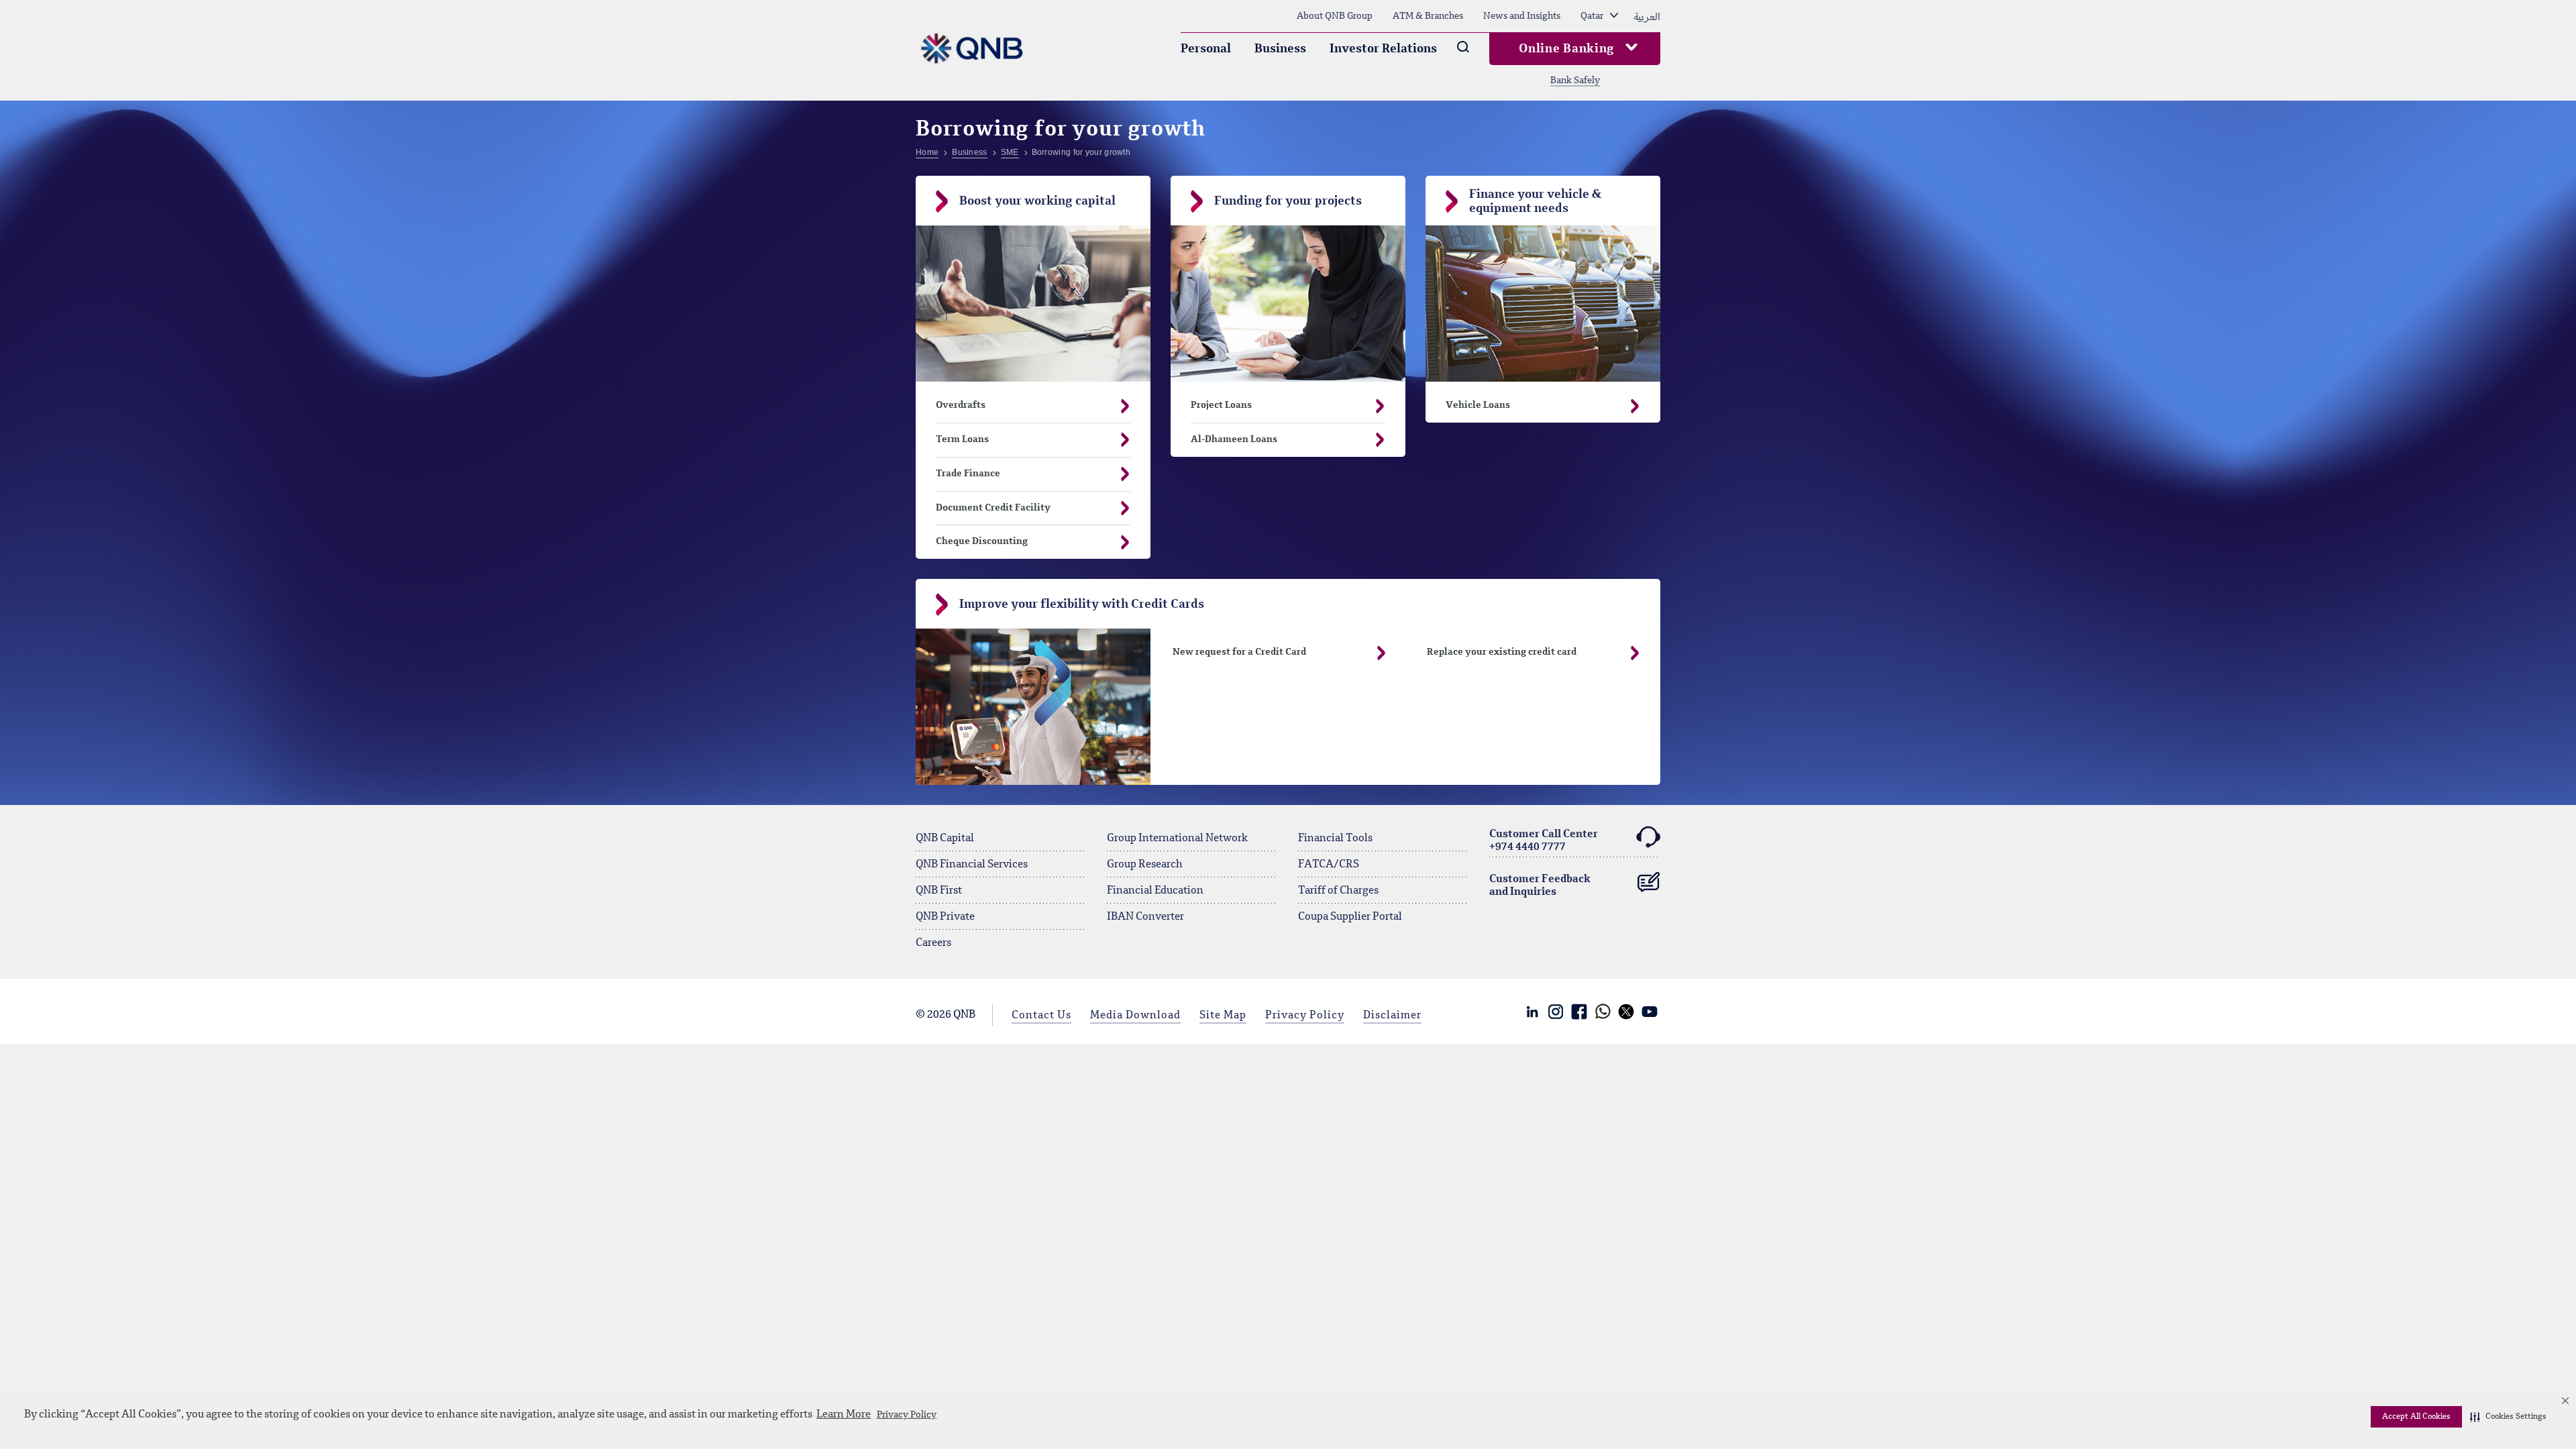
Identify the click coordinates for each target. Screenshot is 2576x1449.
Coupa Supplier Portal (1350, 917)
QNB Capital (945, 839)
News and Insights (1522, 16)
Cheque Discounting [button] (982, 541)
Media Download (1135, 1016)
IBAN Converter (1145, 917)
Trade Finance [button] (968, 474)
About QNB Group (1335, 16)
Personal (1206, 49)
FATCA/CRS (1329, 865)
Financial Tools (1335, 839)
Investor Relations (1383, 49)
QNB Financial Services (972, 865)
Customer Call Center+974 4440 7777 (1544, 841)
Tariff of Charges (1338, 891)
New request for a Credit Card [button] (1239, 652)
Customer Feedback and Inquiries (1540, 886)
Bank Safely (1575, 80)
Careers (933, 943)
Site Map (1223, 1016)
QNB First (939, 891)
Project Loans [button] (1221, 405)
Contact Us (1041, 1016)
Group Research (1145, 865)
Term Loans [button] (962, 439)
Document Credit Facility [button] (993, 508)
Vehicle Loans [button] (1478, 405)
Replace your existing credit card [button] (1502, 652)
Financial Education (1155, 891)
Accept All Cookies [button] (2416, 1417)
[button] (2508, 1417)
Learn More (844, 1415)
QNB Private (945, 917)
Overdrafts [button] (961, 405)
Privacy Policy (907, 1415)
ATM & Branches (1428, 16)
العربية (1647, 16)
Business (1280, 49)
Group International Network (1177, 839)
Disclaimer (1392, 1016)
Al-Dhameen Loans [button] (1234, 439)
